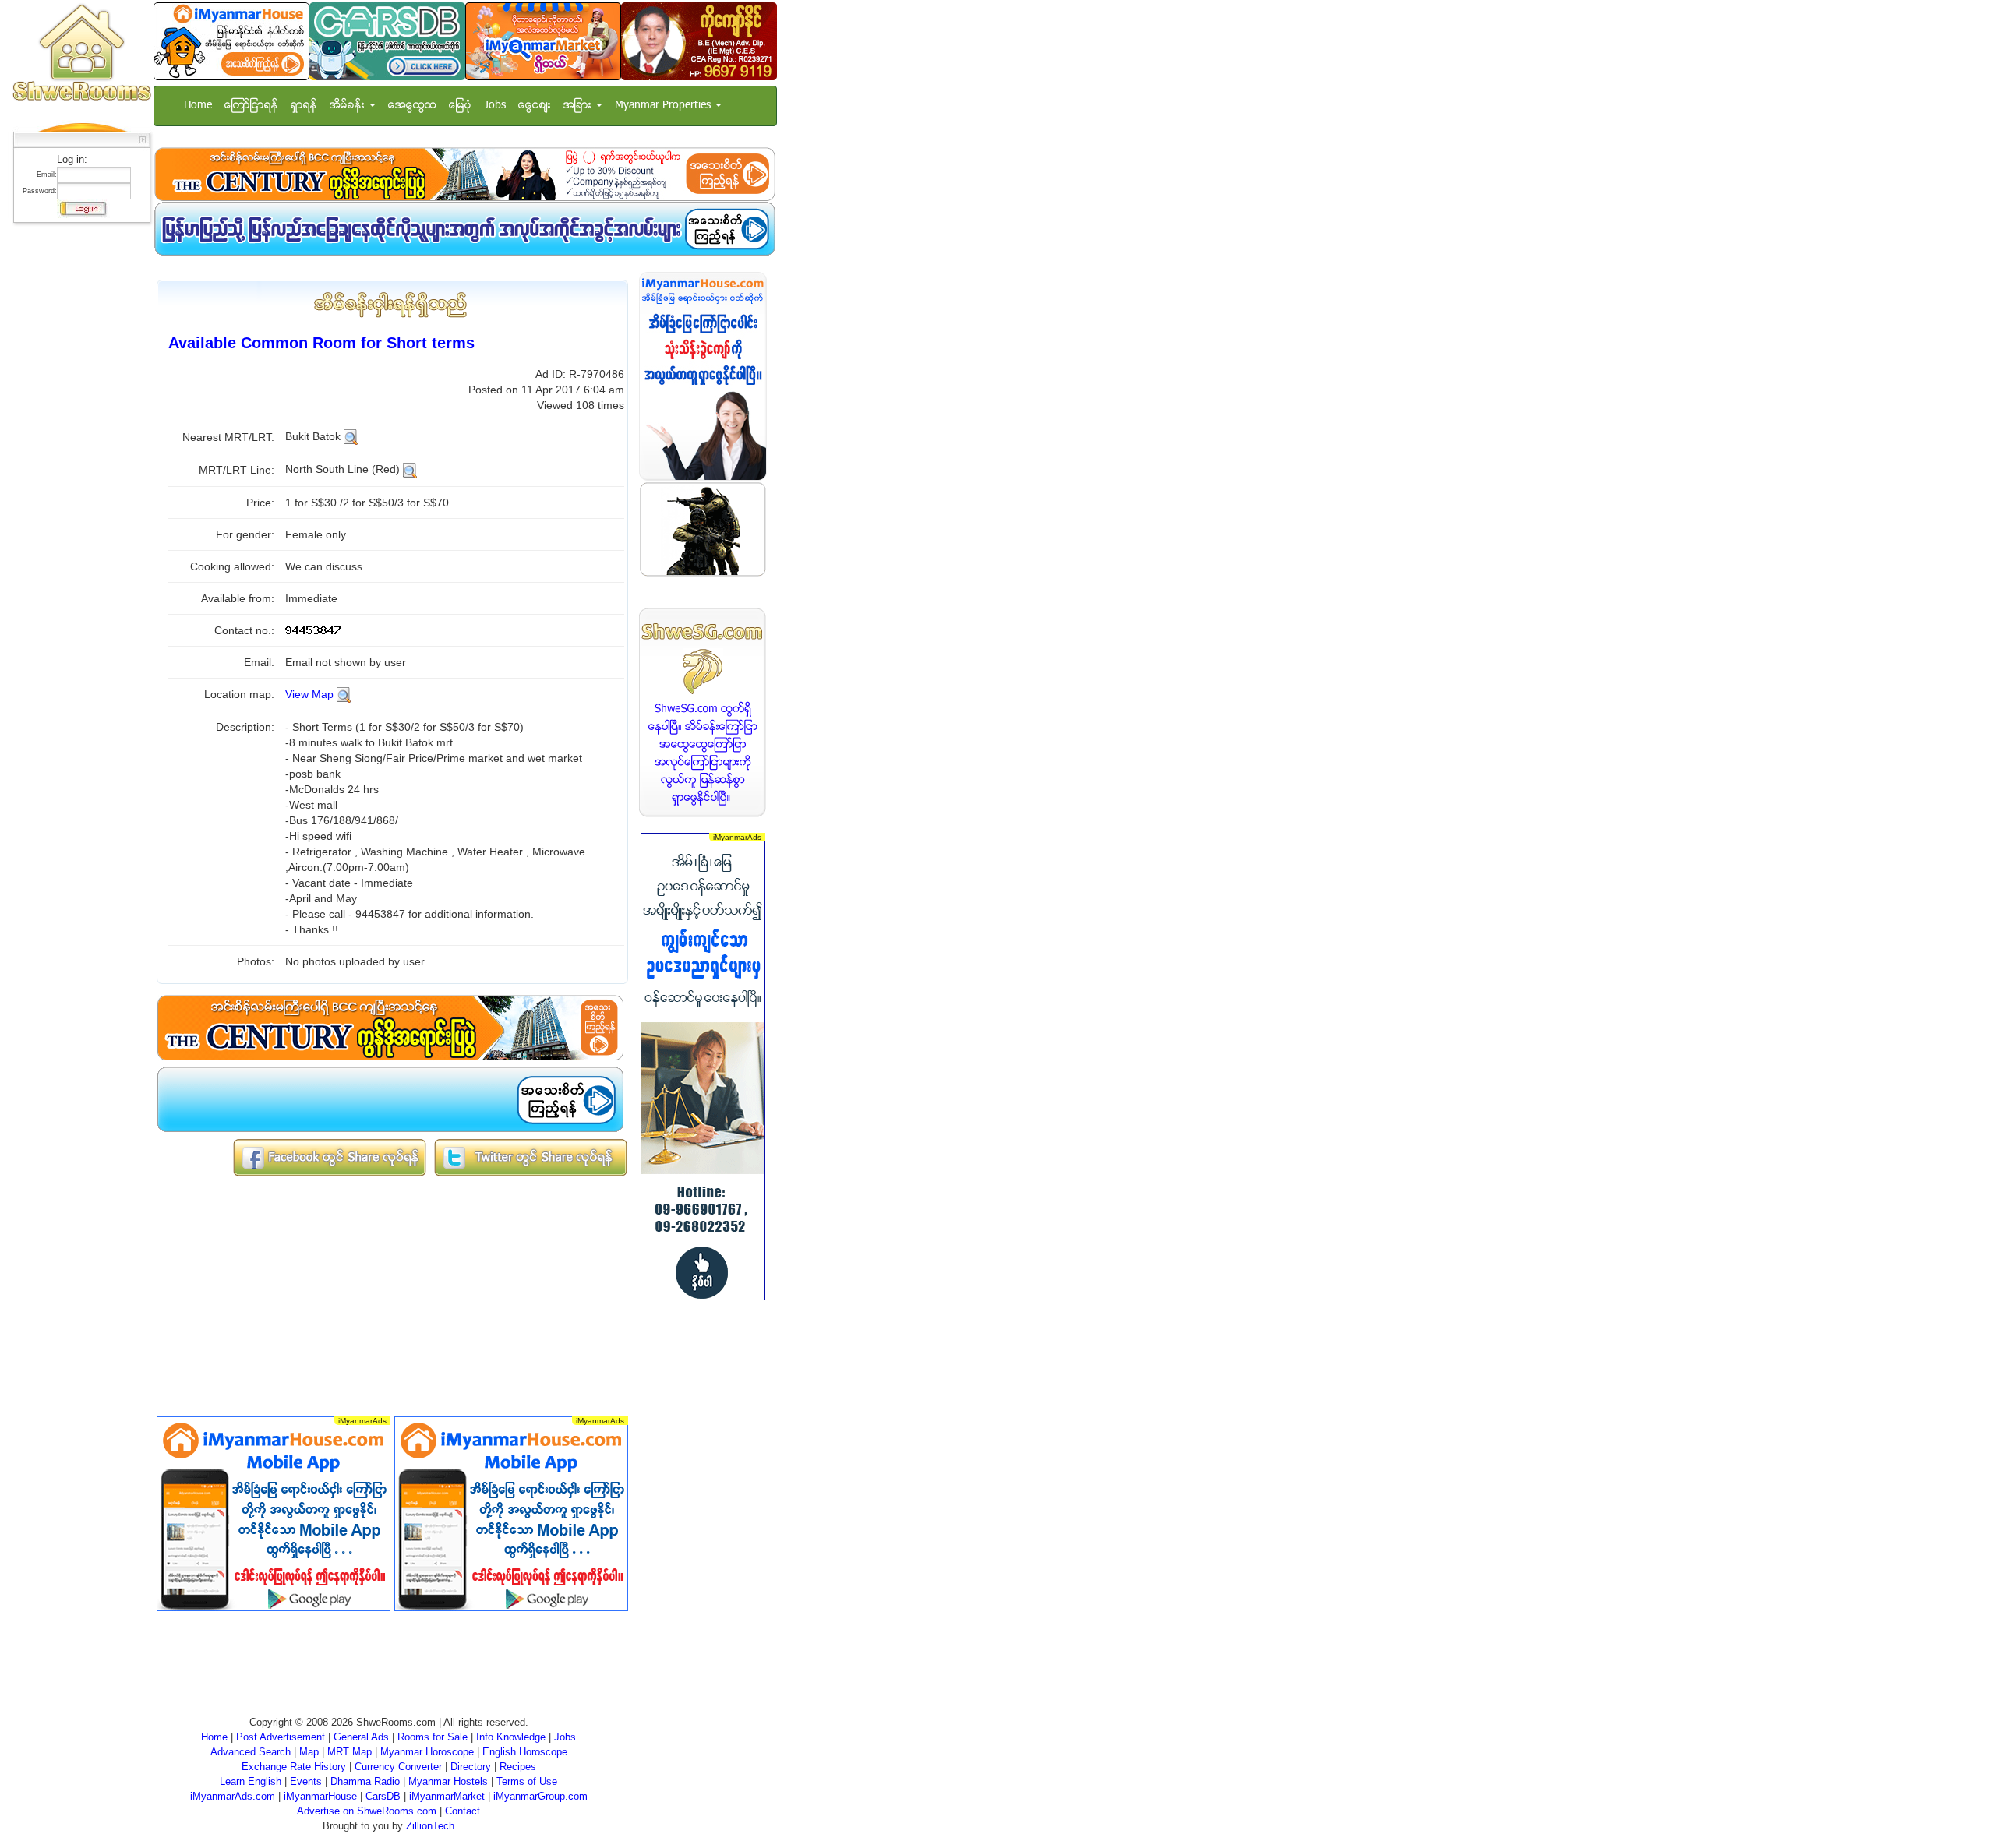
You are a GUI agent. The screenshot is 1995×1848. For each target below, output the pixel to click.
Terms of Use (527, 1781)
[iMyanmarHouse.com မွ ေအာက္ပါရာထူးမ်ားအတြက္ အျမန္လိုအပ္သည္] (464, 229)
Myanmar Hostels (448, 1781)
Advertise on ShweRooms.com (367, 1811)
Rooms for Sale (433, 1737)
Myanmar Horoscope (427, 1752)
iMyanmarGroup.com (540, 1796)
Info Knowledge (511, 1737)
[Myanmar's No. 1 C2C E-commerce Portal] (543, 41)
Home (198, 106)
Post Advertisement (281, 1737)
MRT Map (350, 1752)
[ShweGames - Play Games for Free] (703, 529)
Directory (471, 1767)
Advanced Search (251, 1752)
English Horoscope (525, 1752)
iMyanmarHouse (320, 1796)
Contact (463, 1811)
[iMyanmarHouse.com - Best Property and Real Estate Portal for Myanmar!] (703, 376)
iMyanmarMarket (447, 1796)
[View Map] (344, 694)
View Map (309, 694)
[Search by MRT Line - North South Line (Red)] (410, 469)
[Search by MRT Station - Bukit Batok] (351, 436)
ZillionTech (430, 1826)
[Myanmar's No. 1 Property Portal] (231, 41)
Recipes (518, 1767)
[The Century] (464, 174)
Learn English (251, 1781)
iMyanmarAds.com (233, 1796)
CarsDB (383, 1796)
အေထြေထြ (412, 106)
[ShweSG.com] (703, 712)
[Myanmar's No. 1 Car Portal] (387, 41)
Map (309, 1752)
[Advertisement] (77, 464)
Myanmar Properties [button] (664, 106)
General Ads (361, 1737)
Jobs (495, 106)
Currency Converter (398, 1767)
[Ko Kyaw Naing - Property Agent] (699, 41)
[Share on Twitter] (531, 1157)
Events (306, 1781)
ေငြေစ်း (535, 106)
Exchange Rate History (294, 1767)
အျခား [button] (579, 106)
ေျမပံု (460, 106)
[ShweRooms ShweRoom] (81, 53)
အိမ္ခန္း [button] (349, 106)
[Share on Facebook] (330, 1157)
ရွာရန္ (304, 106)
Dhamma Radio (365, 1781)
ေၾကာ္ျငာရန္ (251, 106)
